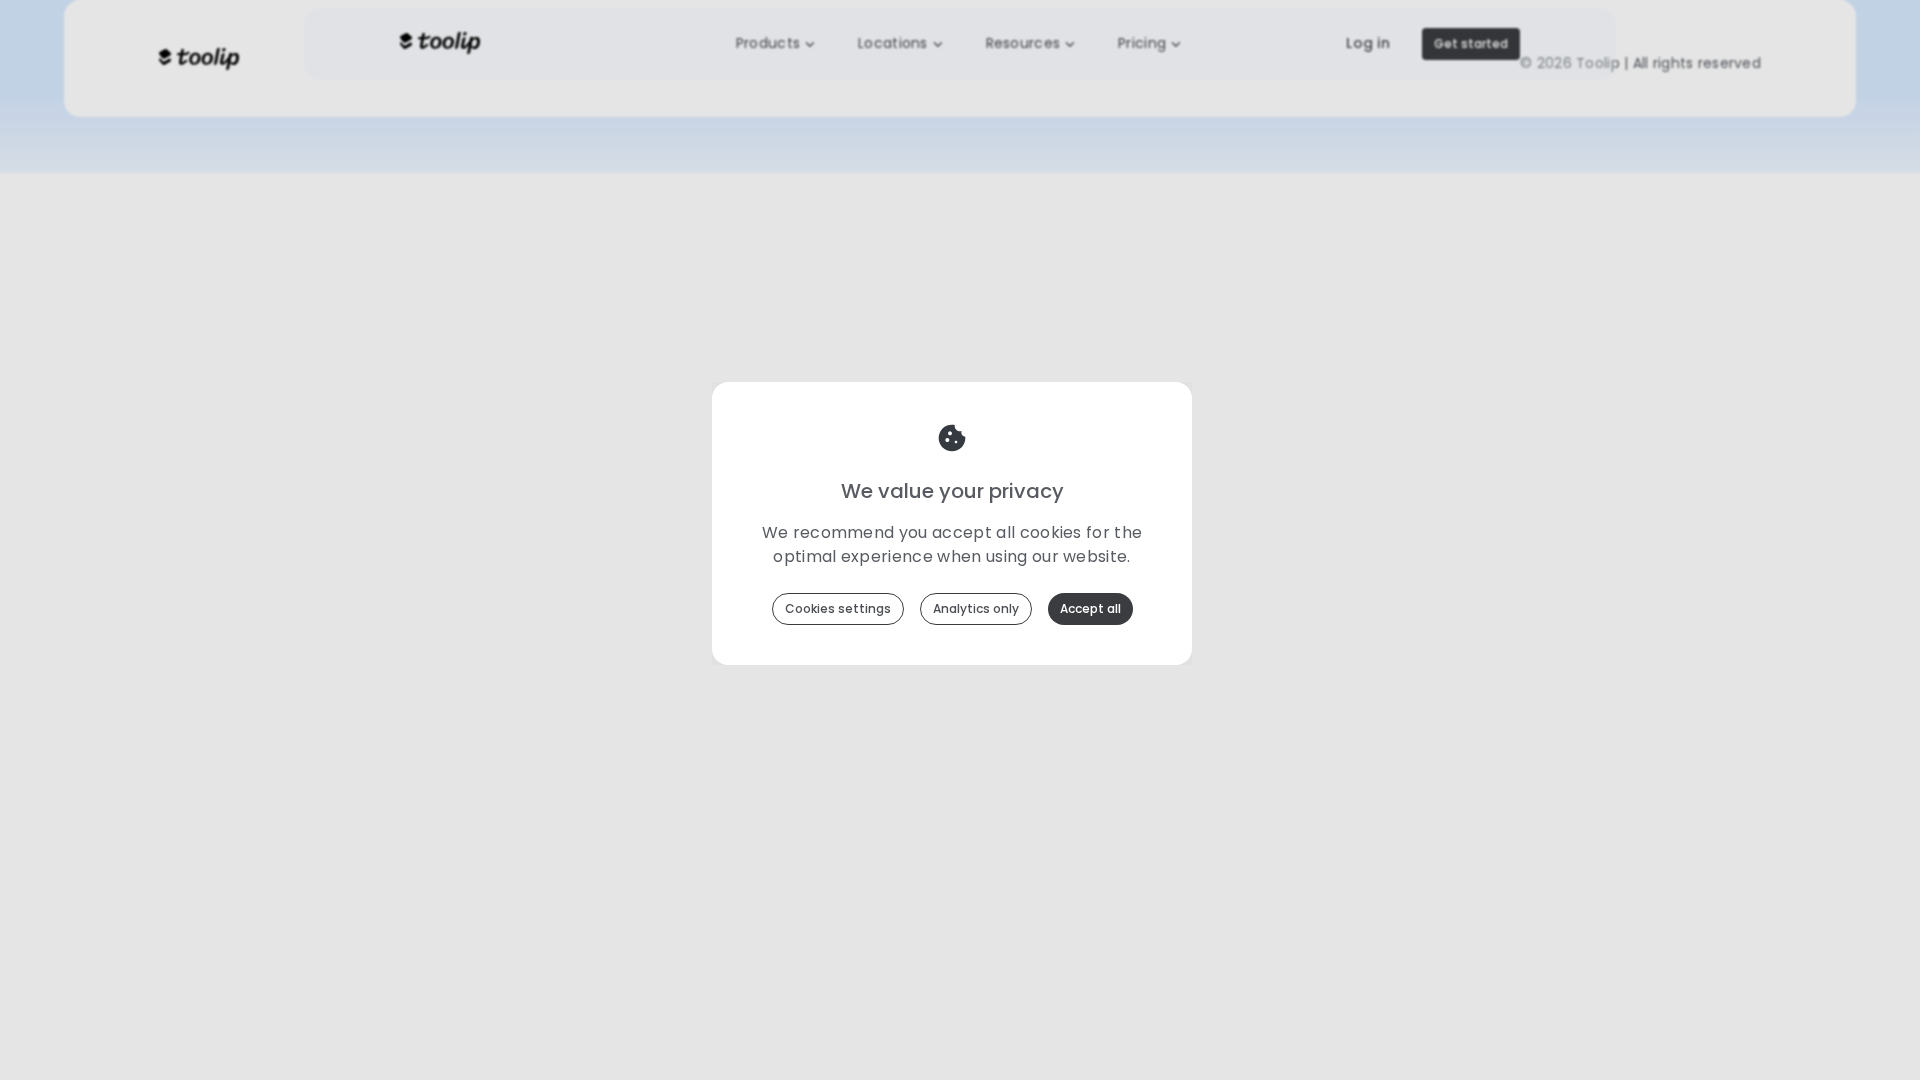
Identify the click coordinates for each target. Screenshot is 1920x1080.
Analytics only (976, 608)
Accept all (1090, 608)
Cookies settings (838, 608)
